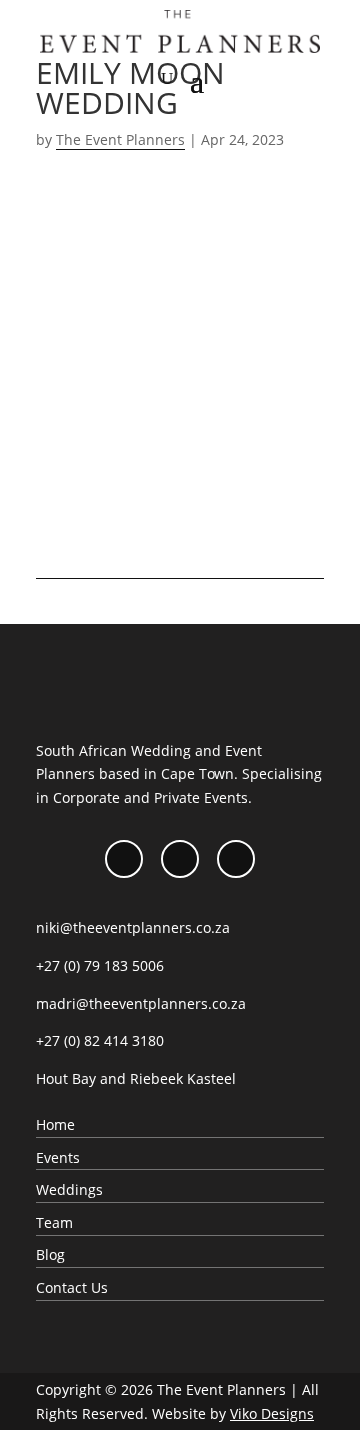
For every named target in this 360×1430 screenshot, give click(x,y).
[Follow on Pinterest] (236, 859)
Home (55, 1124)
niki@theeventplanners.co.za (133, 927)
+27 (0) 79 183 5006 (100, 965)
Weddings (69, 1189)
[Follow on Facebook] (124, 859)
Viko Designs (272, 1413)
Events (58, 1157)
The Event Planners (120, 139)
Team (54, 1222)
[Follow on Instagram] (180, 859)
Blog (50, 1254)
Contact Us (72, 1287)
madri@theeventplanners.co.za (141, 1003)
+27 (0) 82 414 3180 (100, 1040)
